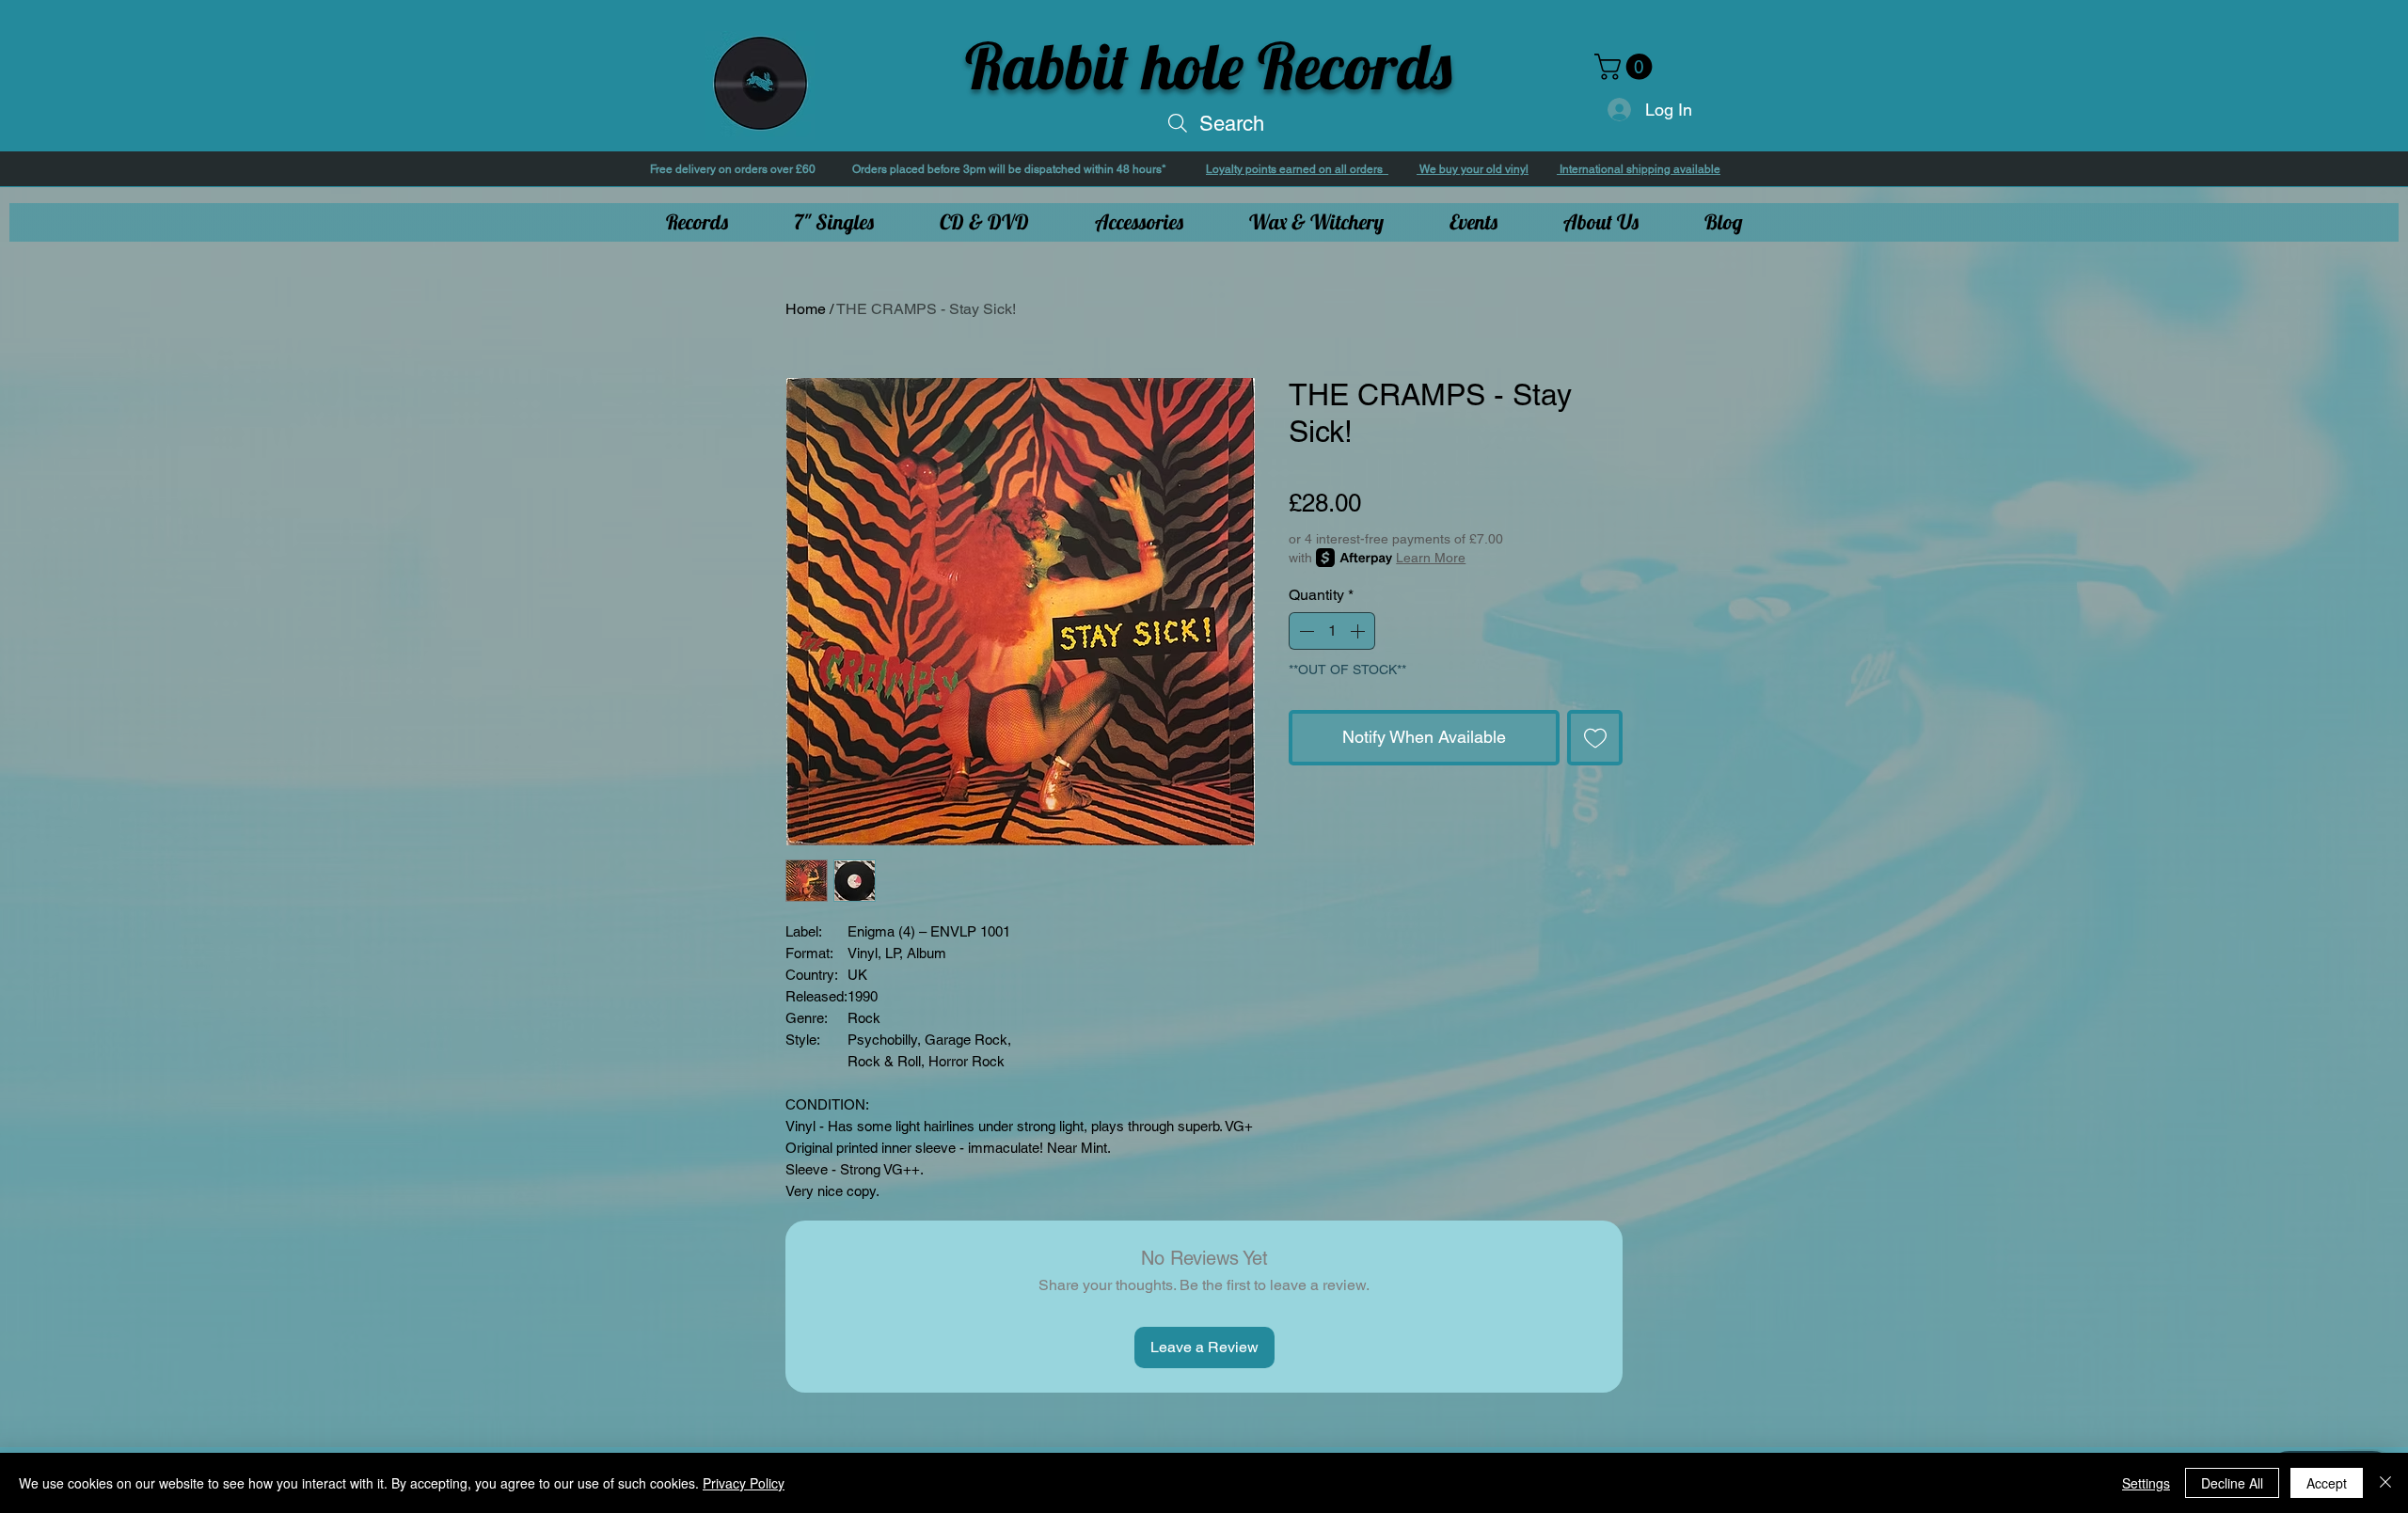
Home (806, 309)
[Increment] (1359, 631)
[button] (1626, 67)
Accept (2327, 1483)
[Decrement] (1305, 631)
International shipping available (1639, 169)
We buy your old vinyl (1473, 169)
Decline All (2232, 1483)
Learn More (1431, 558)
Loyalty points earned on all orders (1297, 169)
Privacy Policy (744, 1483)
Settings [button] (2146, 1483)
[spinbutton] (1332, 631)
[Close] (2385, 1483)
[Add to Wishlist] (1595, 738)
